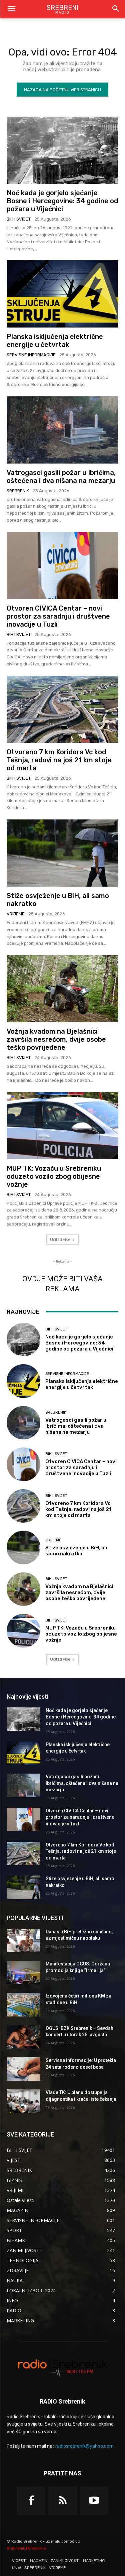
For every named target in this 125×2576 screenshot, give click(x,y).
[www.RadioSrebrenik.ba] (62, 2368)
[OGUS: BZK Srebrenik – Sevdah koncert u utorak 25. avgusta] (23, 2037)
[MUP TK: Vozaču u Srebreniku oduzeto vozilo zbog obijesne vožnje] (62, 1126)
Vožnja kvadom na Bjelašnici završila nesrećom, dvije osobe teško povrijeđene (56, 1039)
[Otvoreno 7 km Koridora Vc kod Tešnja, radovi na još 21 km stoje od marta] (62, 709)
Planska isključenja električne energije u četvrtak (55, 341)
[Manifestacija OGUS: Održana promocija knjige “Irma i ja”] (23, 1972)
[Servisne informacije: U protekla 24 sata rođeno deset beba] (23, 2069)
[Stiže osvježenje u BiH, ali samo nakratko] (62, 853)
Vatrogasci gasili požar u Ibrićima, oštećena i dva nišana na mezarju (61, 477)
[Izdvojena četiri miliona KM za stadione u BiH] (23, 2005)
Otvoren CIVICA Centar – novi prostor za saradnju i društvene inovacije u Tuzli (58, 616)
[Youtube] (94, 2501)
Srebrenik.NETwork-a (26, 2548)
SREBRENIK (18, 491)
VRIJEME (16, 914)
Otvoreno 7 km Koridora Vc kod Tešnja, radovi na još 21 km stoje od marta (59, 760)
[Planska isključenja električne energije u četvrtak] (62, 294)
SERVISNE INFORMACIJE (31, 355)
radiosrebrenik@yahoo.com (84, 2446)
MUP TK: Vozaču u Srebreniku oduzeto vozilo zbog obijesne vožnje (54, 1176)
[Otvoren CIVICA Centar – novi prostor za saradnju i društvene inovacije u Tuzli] (62, 566)
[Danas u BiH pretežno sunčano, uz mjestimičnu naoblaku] (23, 1940)
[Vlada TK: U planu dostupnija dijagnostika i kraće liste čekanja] (23, 2101)
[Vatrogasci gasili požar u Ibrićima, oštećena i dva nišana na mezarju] (62, 430)
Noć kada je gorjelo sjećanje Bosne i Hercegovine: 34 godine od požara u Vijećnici (62, 201)
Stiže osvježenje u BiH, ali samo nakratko (76, 1551)
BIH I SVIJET (19, 219)
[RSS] (63, 2501)
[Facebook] (31, 2501)
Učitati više (60, 1239)
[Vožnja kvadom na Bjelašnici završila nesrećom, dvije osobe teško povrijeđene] (62, 989)
